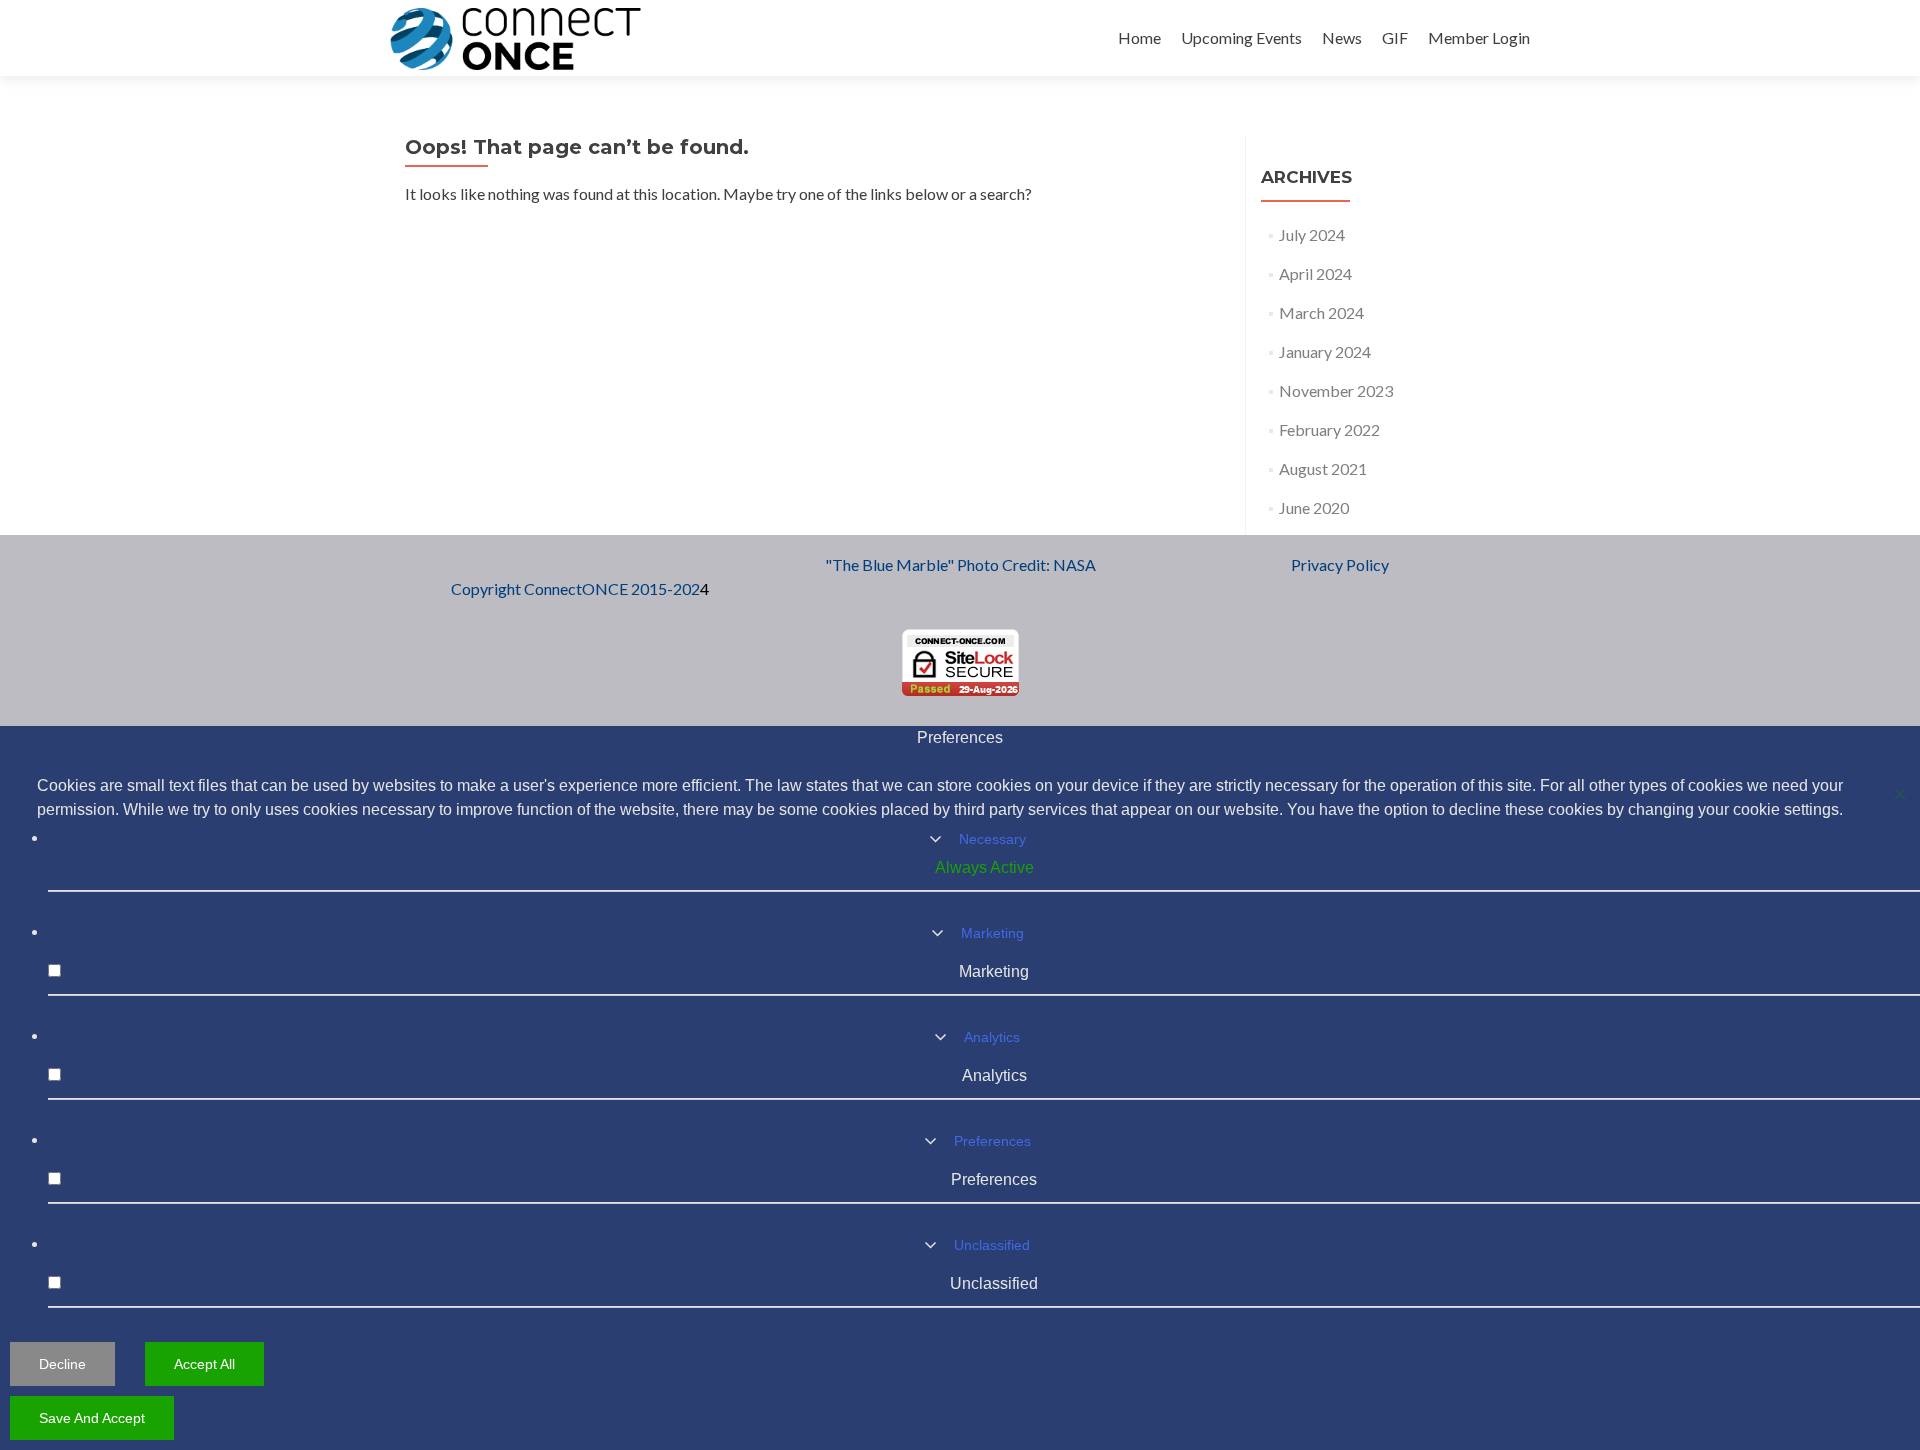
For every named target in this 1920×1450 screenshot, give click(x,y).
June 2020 (1314, 507)
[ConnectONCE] (515, 38)
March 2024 (1321, 312)
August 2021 (1323, 468)
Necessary (992, 839)
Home (1139, 37)
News (1342, 37)
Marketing (992, 933)
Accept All (204, 1364)
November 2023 (1336, 390)
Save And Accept (92, 1418)
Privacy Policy (1340, 564)
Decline (62, 1364)
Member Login (1479, 37)
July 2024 (1312, 234)
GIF (1395, 37)
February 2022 (1329, 429)
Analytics (992, 1037)
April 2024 (1315, 273)
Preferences (992, 1141)
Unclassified (992, 1245)
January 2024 (1325, 351)
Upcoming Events (1241, 37)
